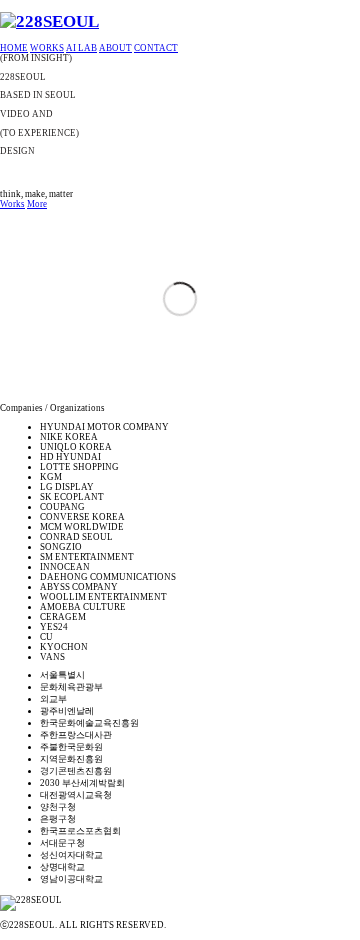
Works (12, 204)
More (37, 204)
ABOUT (115, 48)
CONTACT (156, 48)
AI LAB (81, 48)
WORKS (47, 48)
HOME (14, 48)
